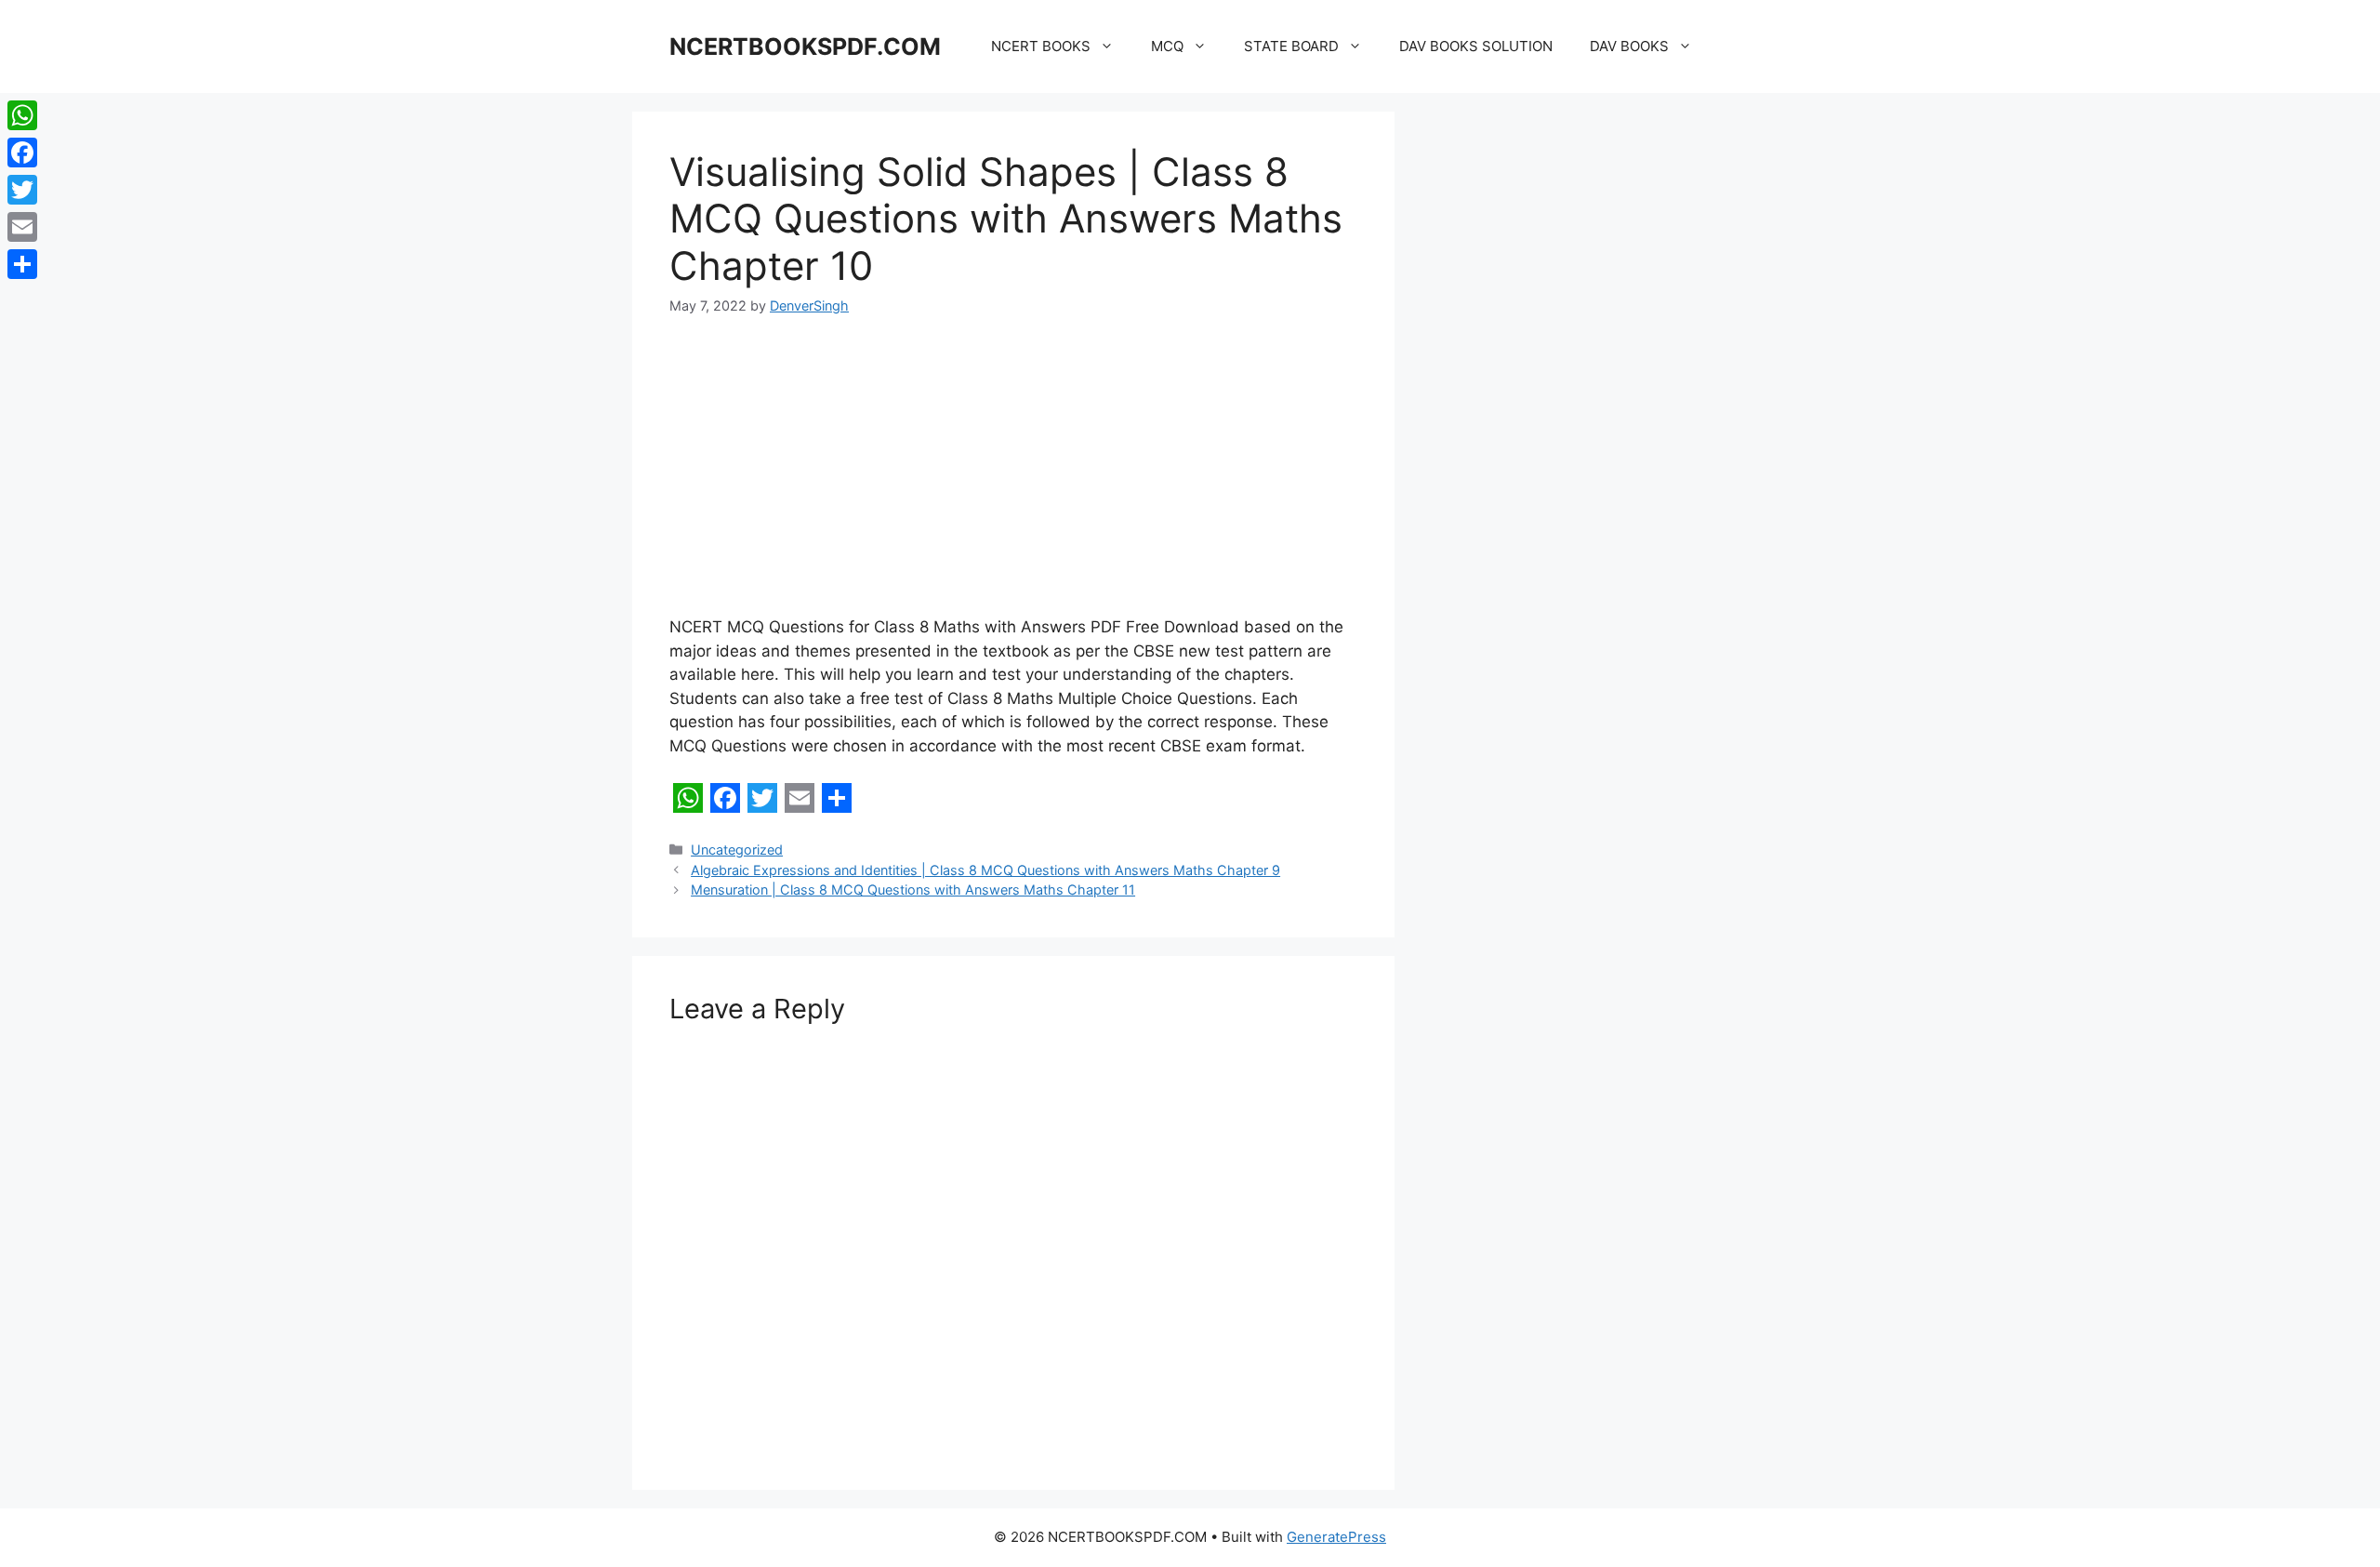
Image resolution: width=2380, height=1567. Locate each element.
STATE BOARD (1291, 46)
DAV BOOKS (1629, 46)
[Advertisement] (1013, 478)
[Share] (22, 264)
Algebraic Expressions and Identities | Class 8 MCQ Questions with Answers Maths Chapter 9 (985, 870)
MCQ (1167, 46)
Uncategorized (737, 850)
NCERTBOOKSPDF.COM (805, 46)
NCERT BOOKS (1041, 46)
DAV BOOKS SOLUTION (1476, 46)
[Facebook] (22, 153)
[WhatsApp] (22, 115)
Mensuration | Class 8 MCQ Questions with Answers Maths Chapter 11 (913, 890)
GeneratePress (1336, 1537)
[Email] (22, 227)
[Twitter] (22, 190)
